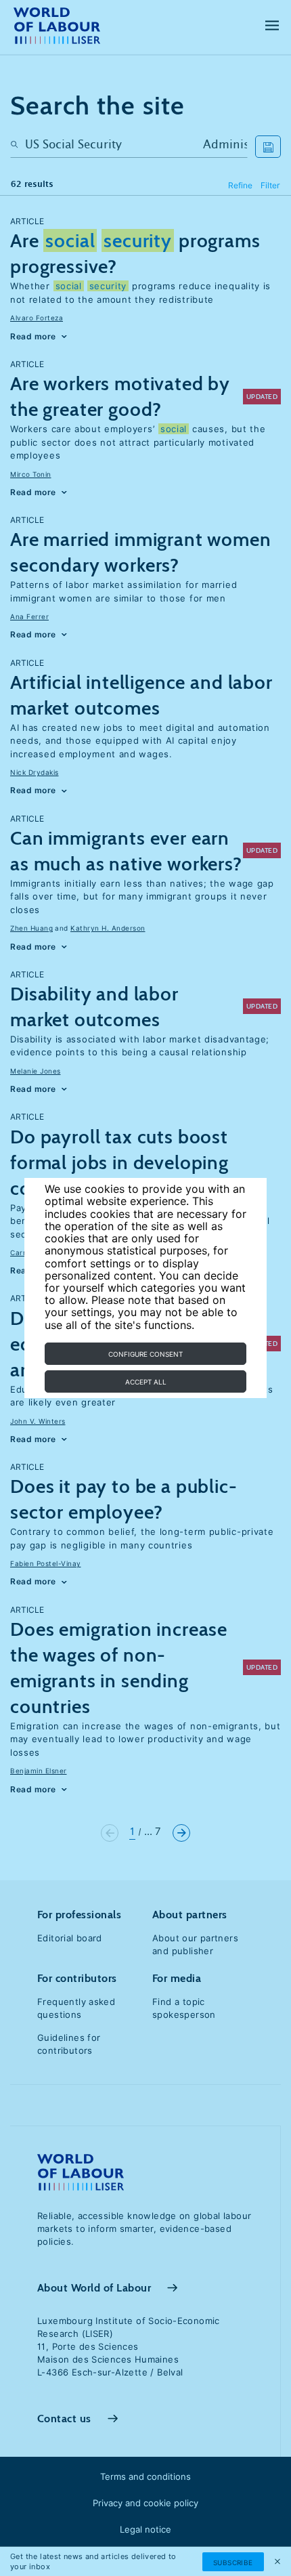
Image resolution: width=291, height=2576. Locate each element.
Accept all (146, 1382)
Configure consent (145, 1354)
